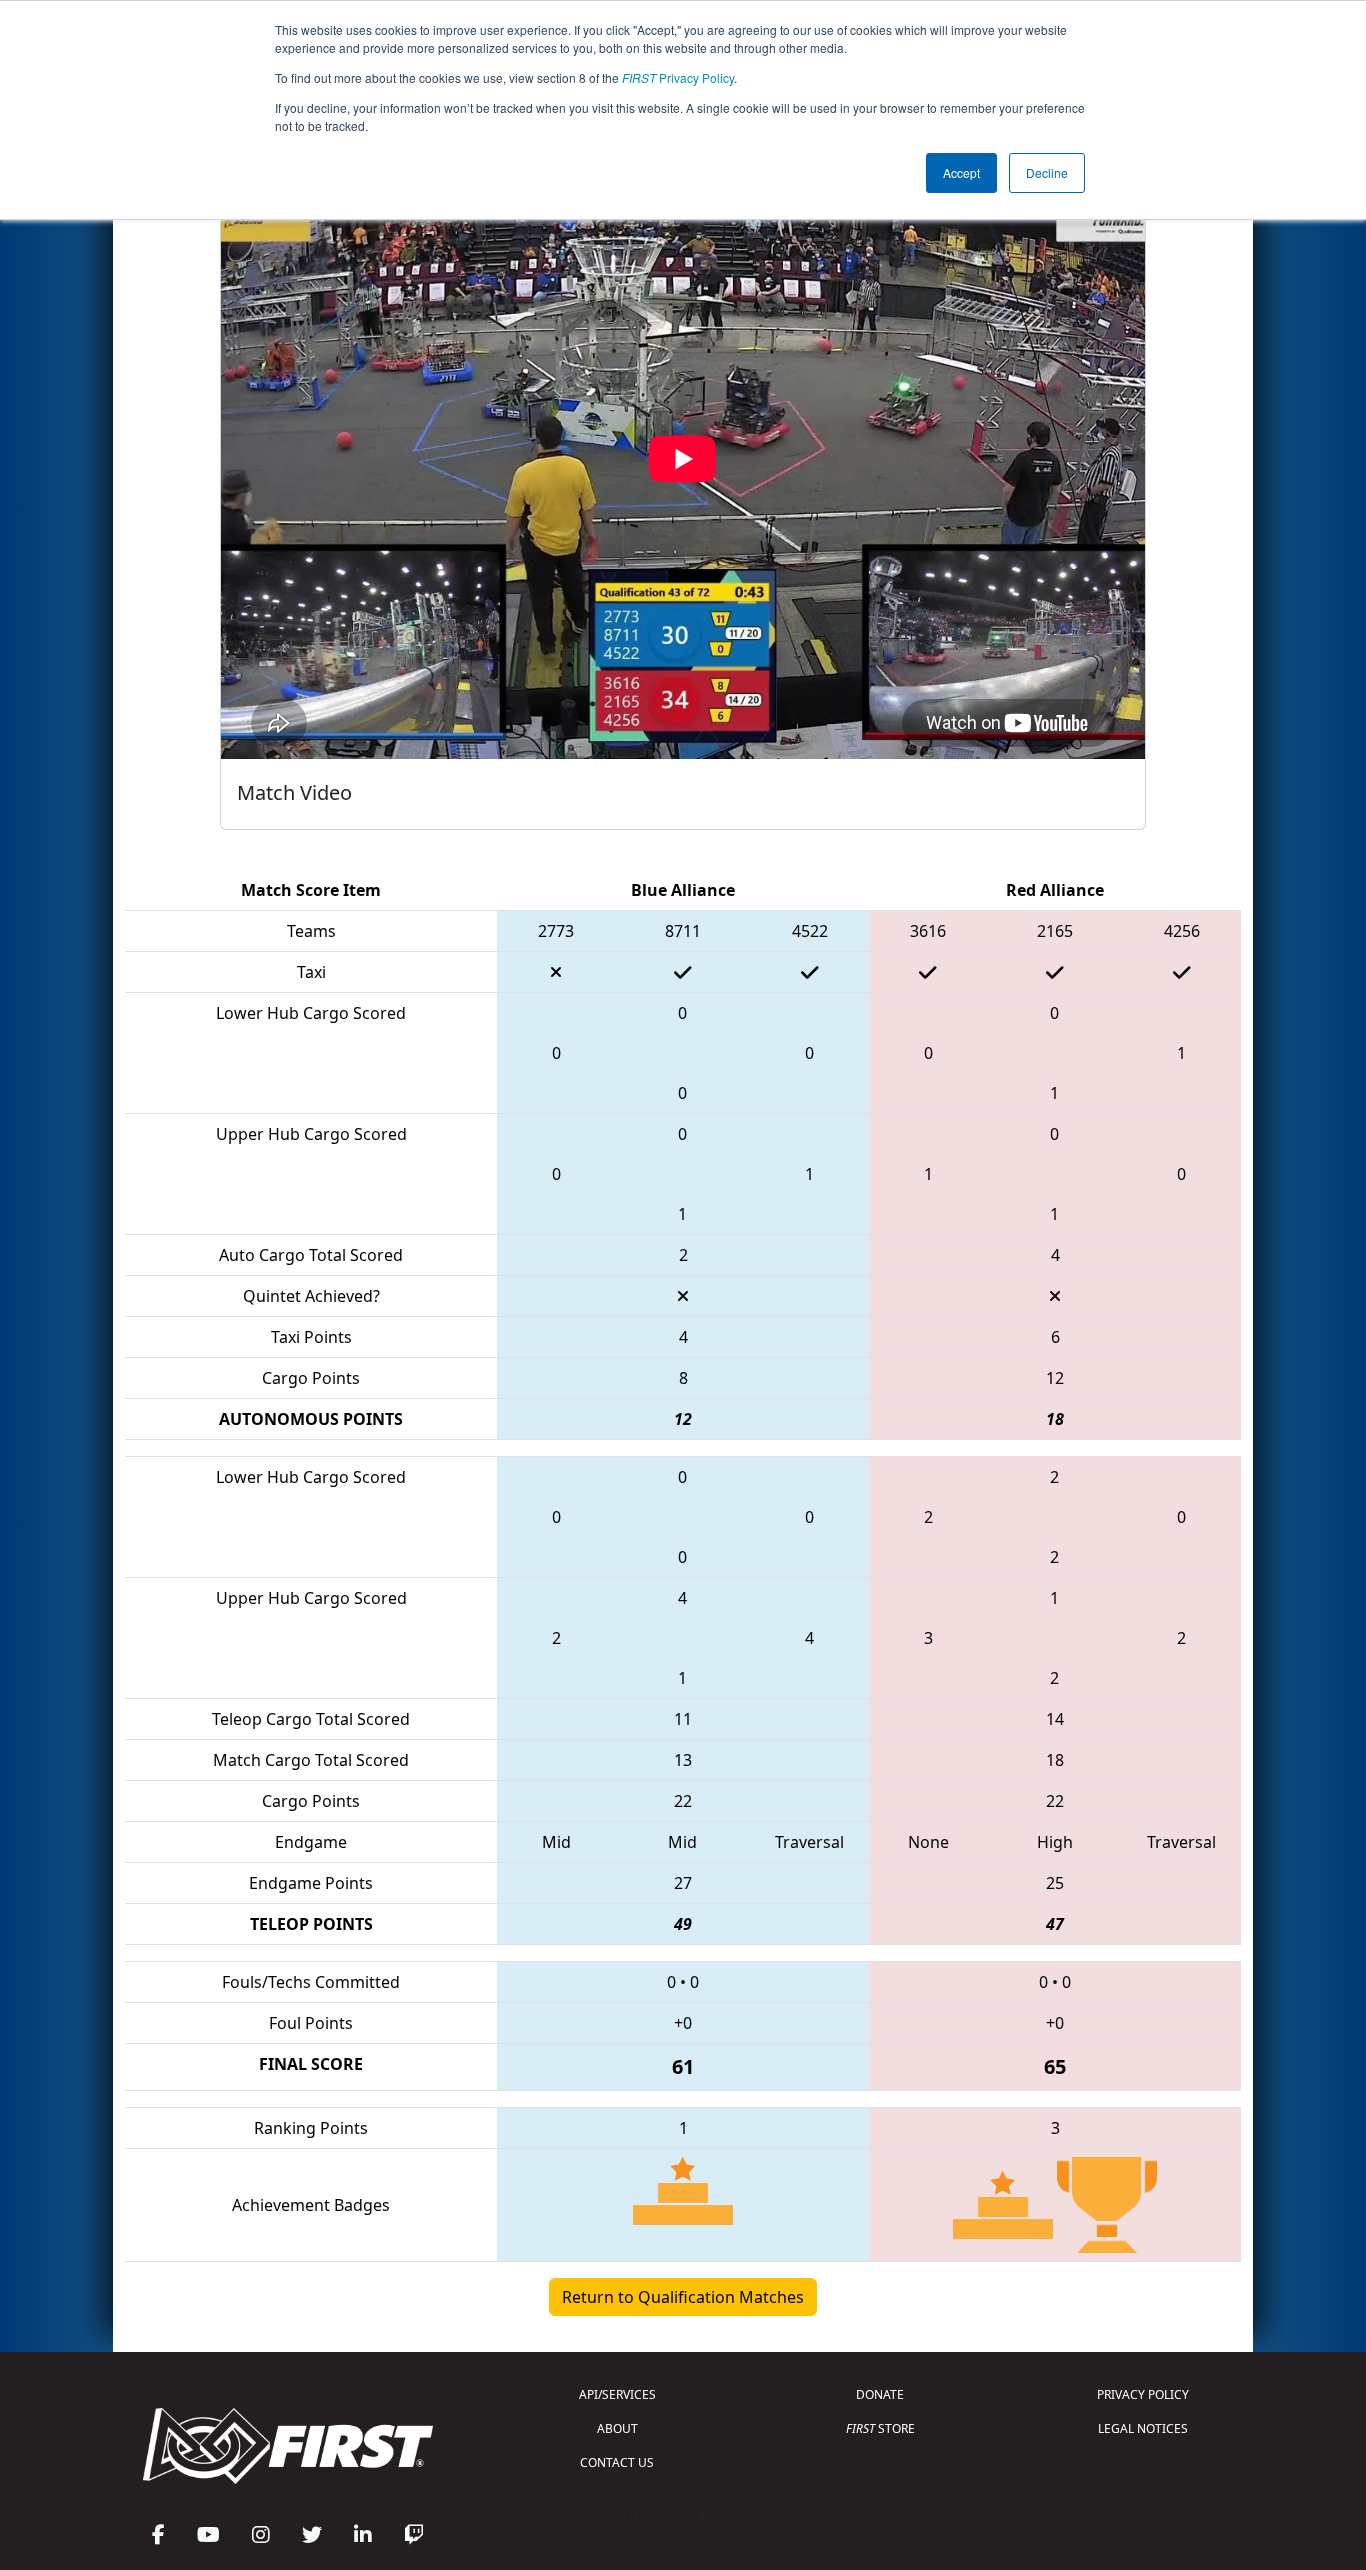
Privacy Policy (678, 77)
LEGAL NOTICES (1143, 2428)
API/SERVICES (617, 2394)
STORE (880, 2428)
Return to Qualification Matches (683, 2297)
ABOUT (617, 2428)
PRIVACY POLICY (1143, 2394)
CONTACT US (617, 2462)
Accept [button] (961, 172)
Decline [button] (1047, 172)
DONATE (880, 2394)
